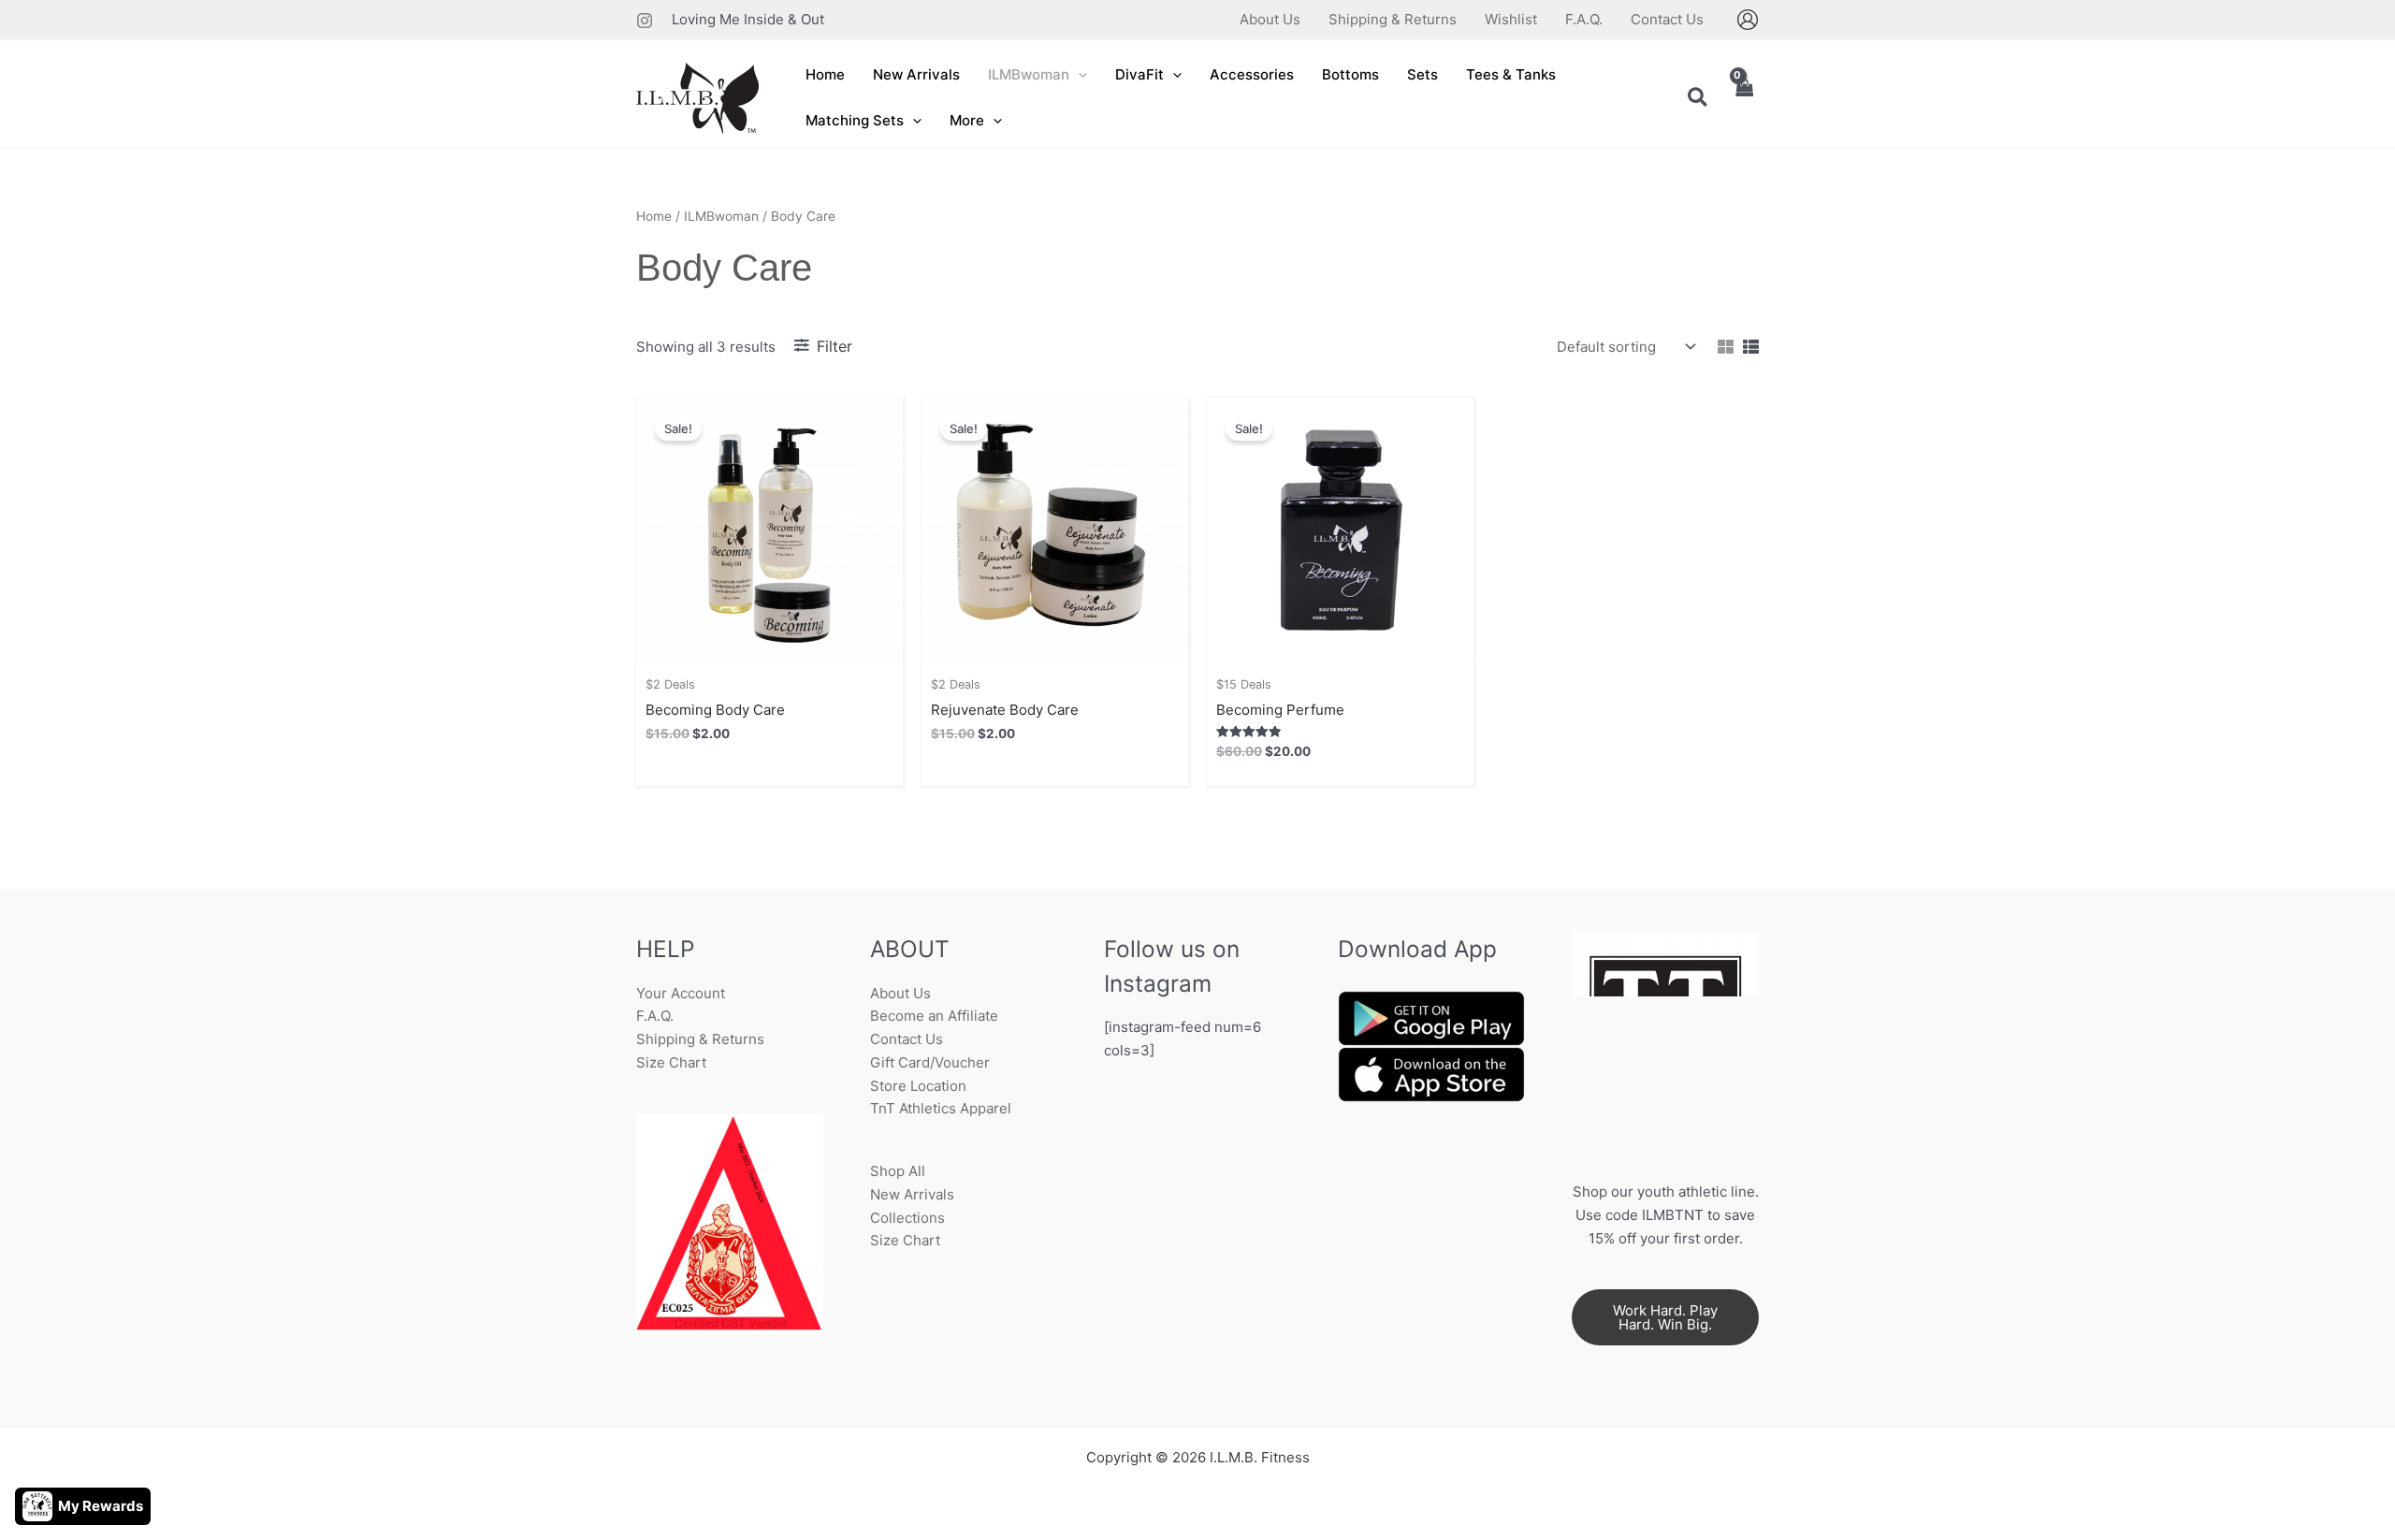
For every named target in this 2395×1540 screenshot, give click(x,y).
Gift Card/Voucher (930, 1062)
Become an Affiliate (934, 1016)
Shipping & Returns (700, 1039)
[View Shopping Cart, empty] (1744, 99)
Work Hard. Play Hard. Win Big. (1665, 1317)
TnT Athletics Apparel (941, 1108)
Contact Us (907, 1039)
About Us (900, 993)
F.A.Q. (655, 1016)
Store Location (918, 1086)
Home (654, 216)
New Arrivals (912, 1194)
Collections (907, 1218)
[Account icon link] (1748, 20)
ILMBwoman (721, 216)
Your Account (681, 993)
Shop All (898, 1171)
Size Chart (671, 1062)
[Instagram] (645, 21)
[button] (1078, 75)
